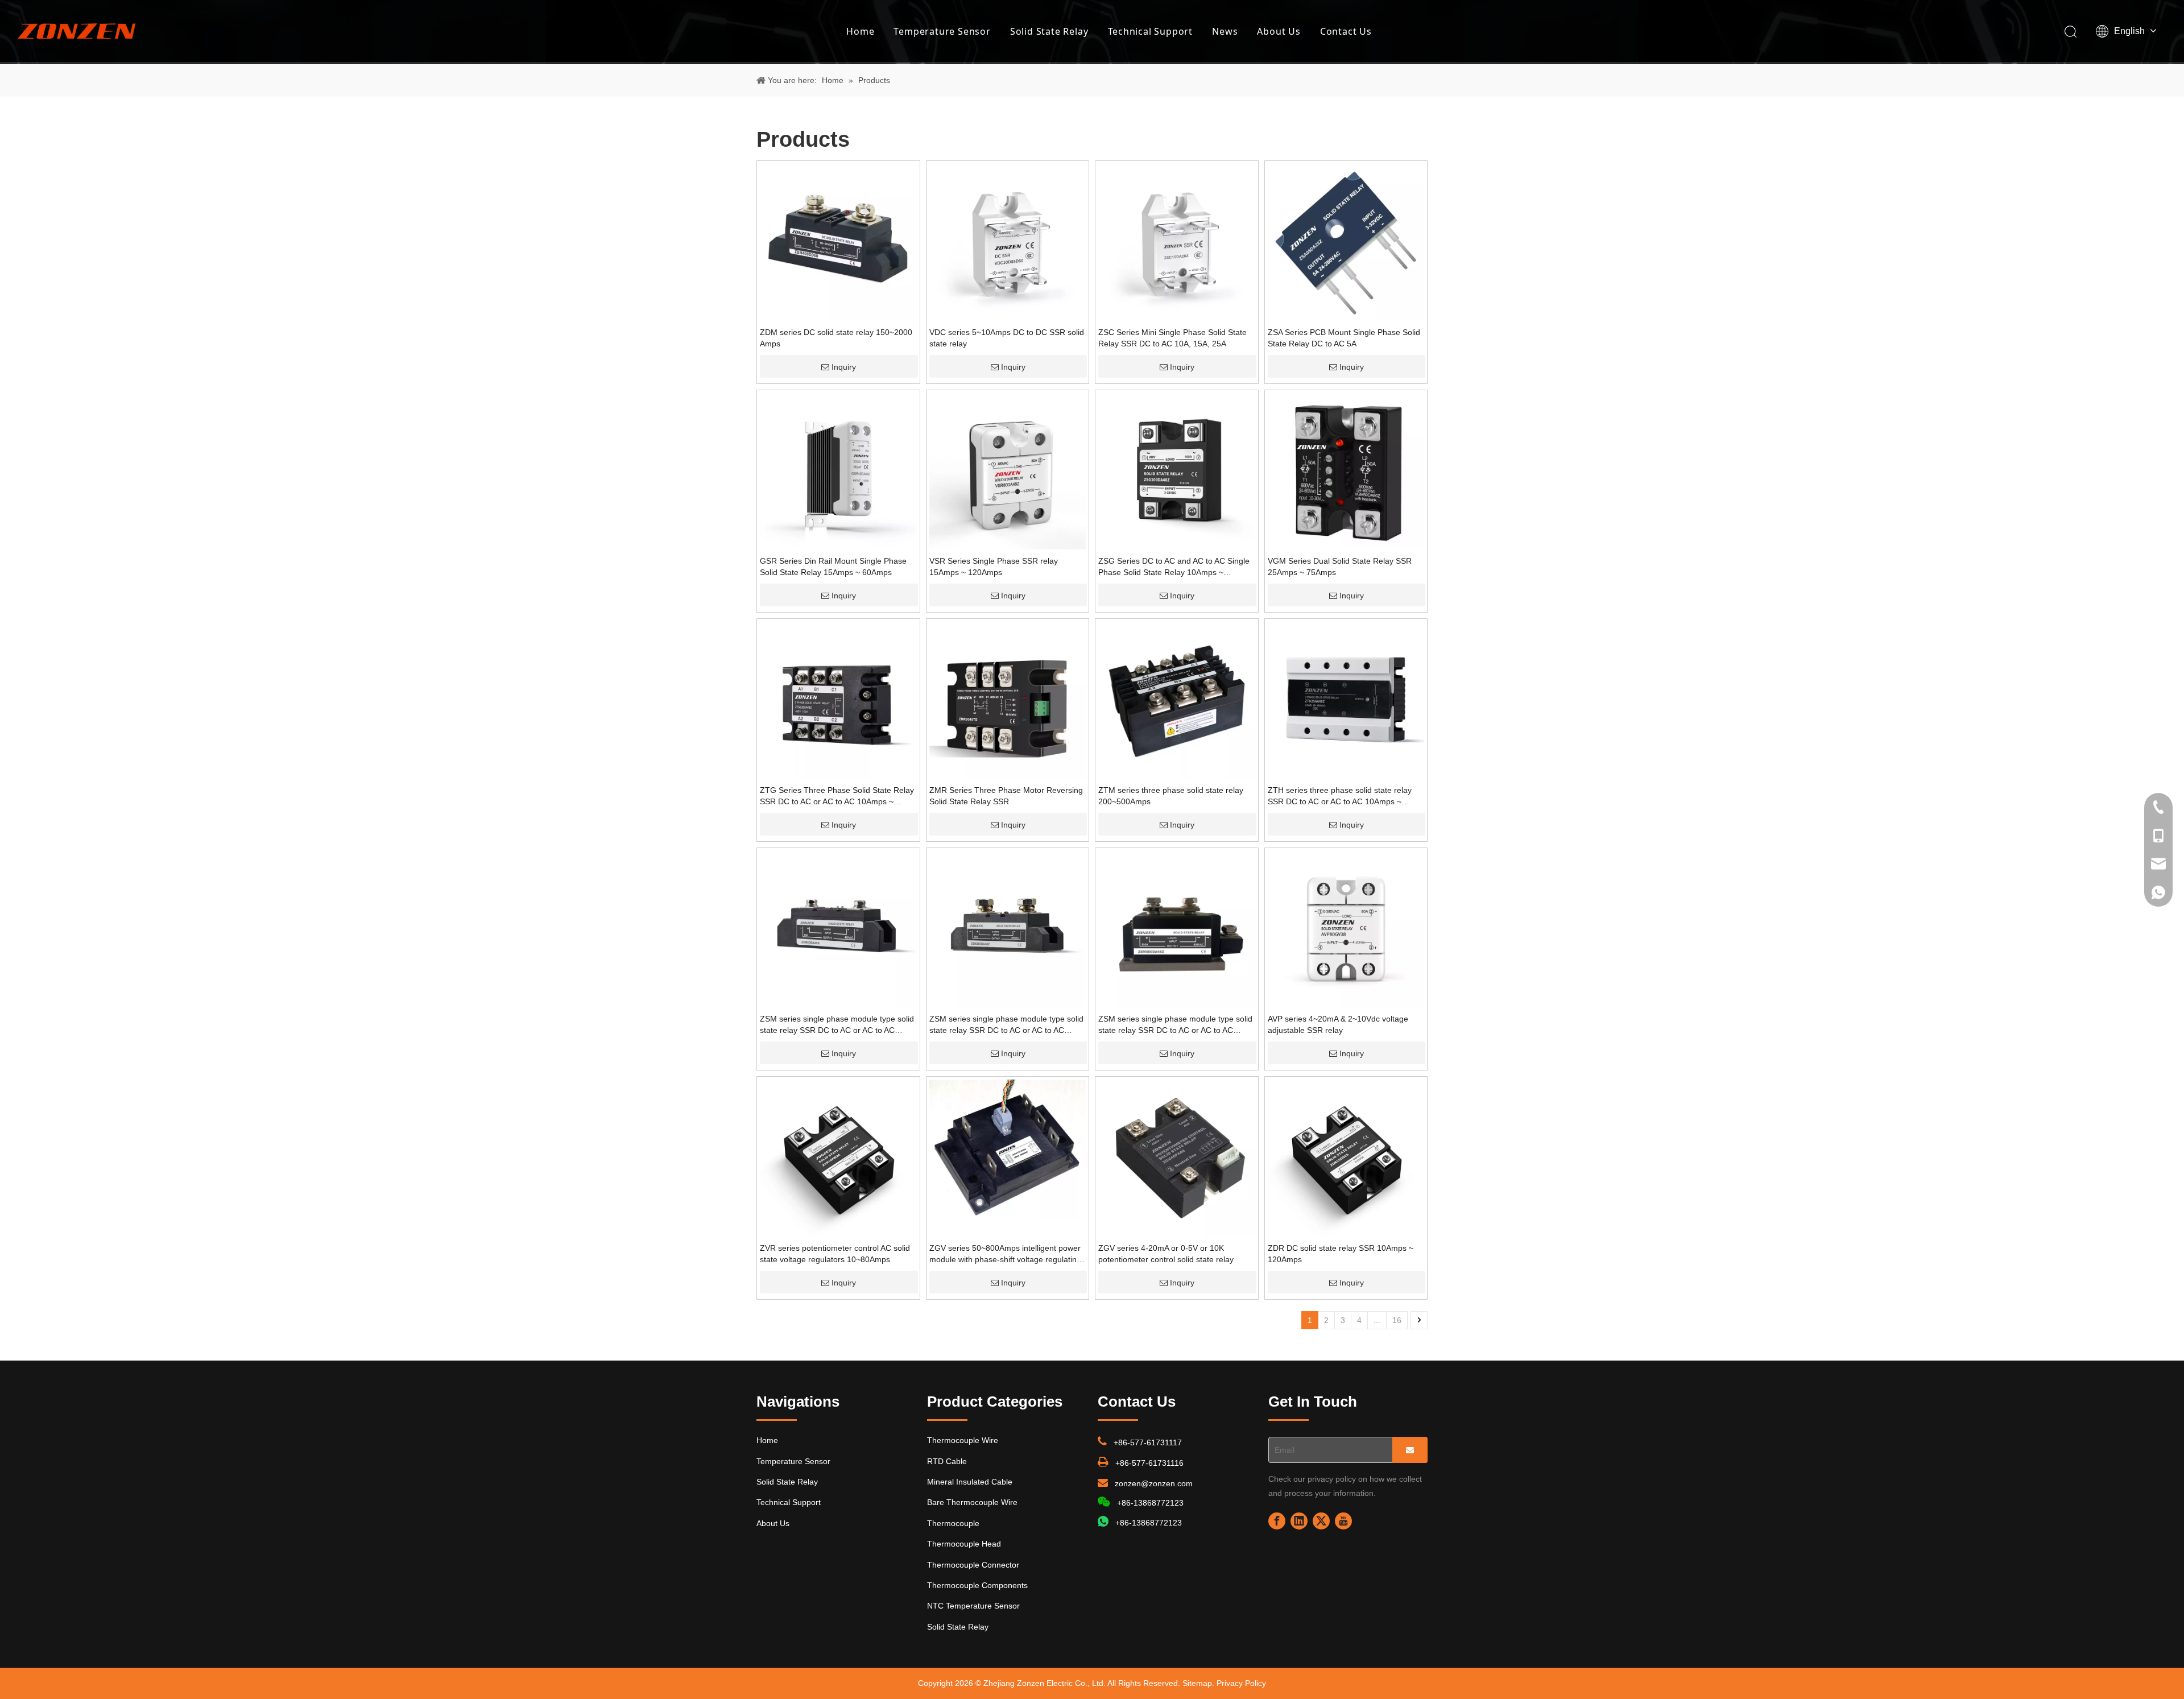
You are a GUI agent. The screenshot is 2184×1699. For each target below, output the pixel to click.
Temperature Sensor (942, 31)
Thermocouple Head (964, 1544)
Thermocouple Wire (963, 1440)
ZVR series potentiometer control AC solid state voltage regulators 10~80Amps (835, 1254)
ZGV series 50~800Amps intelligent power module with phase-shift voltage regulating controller (1005, 1254)
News (1225, 31)
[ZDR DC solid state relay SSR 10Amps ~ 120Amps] (1346, 1158)
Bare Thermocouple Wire (972, 1502)
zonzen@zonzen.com (1154, 1483)
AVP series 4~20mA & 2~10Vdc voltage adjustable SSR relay (1338, 1024)
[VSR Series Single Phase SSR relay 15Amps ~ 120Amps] (1008, 470)
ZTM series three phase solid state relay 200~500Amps (1171, 796)
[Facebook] (1277, 1521)
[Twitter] (1321, 1521)
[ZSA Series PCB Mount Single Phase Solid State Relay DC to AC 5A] (1346, 242)
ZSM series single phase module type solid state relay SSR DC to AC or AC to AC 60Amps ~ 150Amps (837, 1025)
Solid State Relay (1049, 31)
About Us (1279, 31)
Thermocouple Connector (973, 1565)
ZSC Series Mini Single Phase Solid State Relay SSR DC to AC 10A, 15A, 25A (1172, 338)
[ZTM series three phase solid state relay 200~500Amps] (1177, 700)
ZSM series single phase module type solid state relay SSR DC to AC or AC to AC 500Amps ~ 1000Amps (1175, 1025)
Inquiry (844, 367)
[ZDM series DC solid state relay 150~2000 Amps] (838, 242)
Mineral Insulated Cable (970, 1482)
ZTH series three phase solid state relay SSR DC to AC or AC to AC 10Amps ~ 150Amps (1340, 796)
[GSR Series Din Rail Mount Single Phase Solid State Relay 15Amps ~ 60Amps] (838, 470)
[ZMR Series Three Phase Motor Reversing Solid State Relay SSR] (1008, 700)
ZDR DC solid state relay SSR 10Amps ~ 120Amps (1341, 1254)
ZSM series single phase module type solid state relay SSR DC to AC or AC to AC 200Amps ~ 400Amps (1006, 1025)
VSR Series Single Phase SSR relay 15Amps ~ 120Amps (994, 567)
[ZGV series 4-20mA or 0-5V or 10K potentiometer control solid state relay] (1177, 1158)
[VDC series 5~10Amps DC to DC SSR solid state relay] (1008, 242)
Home (860, 31)
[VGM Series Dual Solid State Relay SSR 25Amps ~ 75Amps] (1346, 470)
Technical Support (1151, 31)
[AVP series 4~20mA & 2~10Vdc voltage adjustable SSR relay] (1346, 928)
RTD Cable (947, 1461)
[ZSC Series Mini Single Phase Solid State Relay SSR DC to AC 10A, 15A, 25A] (1177, 242)
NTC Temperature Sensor (973, 1606)
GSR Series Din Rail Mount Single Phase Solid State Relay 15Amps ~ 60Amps (833, 567)
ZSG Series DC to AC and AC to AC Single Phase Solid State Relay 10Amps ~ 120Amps (1174, 567)
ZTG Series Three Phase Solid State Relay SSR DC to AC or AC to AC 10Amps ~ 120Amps (837, 796)
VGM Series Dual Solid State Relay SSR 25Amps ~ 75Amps (1340, 567)
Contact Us (1346, 31)
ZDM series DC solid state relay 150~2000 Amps (836, 338)
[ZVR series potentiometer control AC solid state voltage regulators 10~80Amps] (838, 1158)
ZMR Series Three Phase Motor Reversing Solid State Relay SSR (1006, 796)
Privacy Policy (1241, 1683)
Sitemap (1197, 1683)
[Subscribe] (1410, 1450)
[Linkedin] (1299, 1521)
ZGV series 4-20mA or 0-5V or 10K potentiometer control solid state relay (1166, 1254)
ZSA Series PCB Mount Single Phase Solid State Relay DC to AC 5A (1344, 338)
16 (1397, 1320)
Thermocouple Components (977, 1585)
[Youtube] (1343, 1521)
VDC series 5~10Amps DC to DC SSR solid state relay (1007, 338)
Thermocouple (953, 1523)
